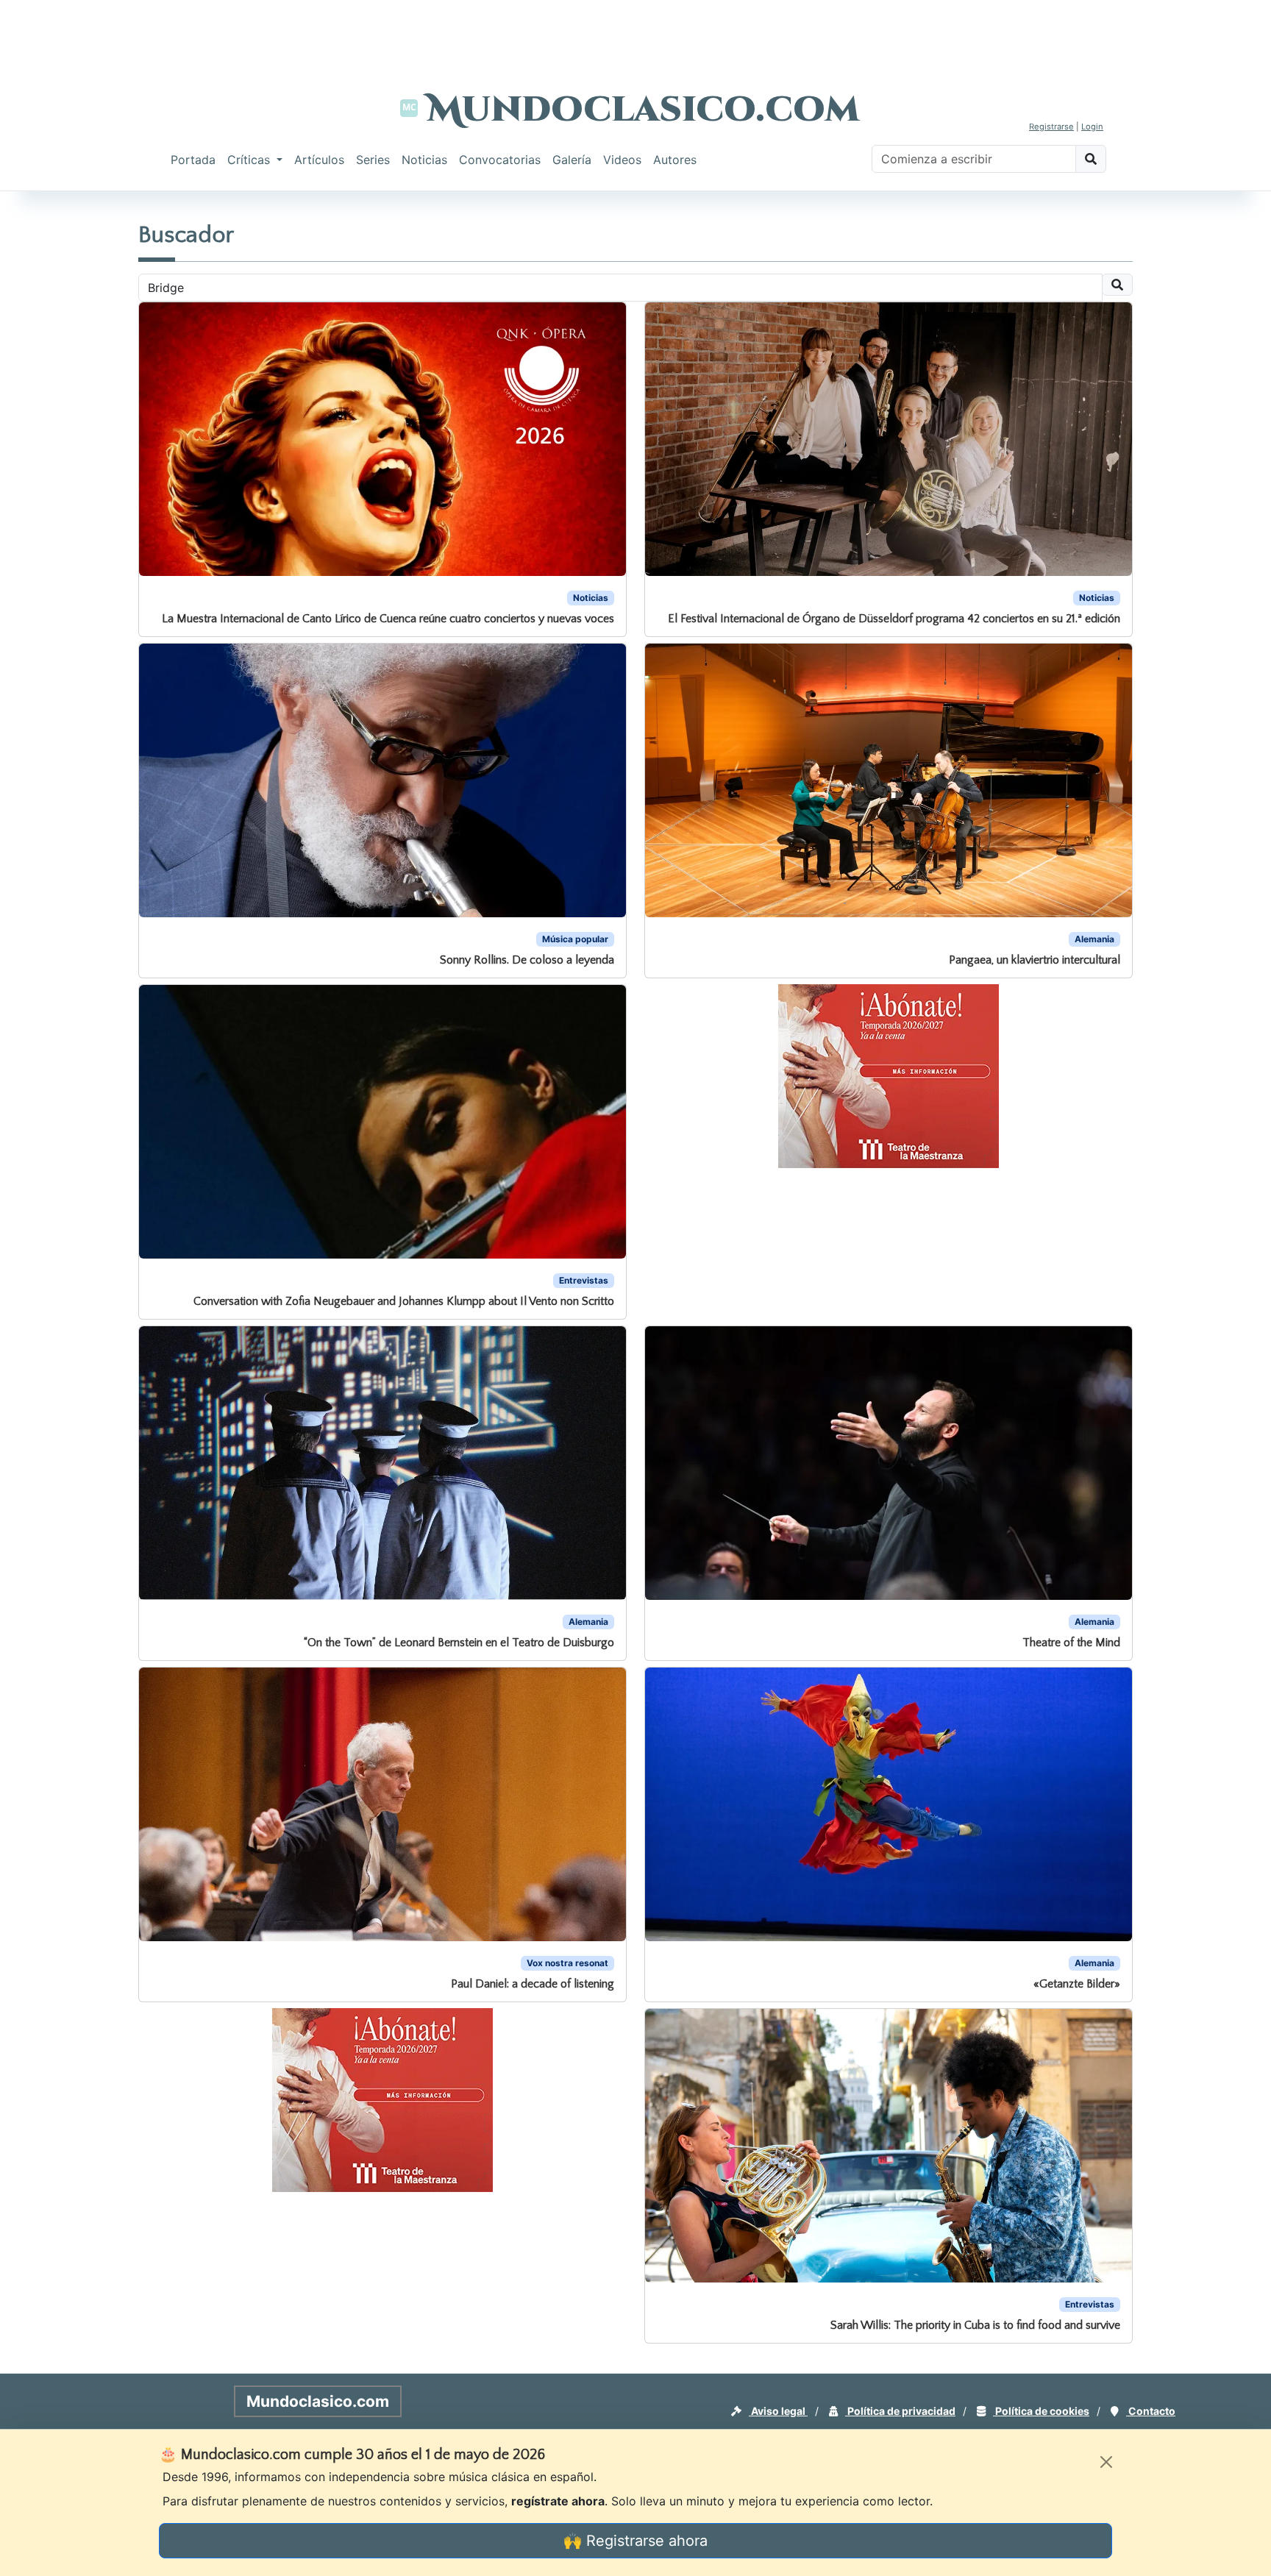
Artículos (319, 160)
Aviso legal (778, 2411)
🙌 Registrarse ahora (635, 2541)
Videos (622, 160)
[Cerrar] (1106, 2462)
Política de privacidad (900, 2411)
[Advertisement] (635, 33)
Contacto (1151, 2411)
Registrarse (1051, 127)
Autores (675, 160)
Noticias (424, 160)
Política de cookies (1041, 2411)
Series (373, 160)
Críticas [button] (250, 160)
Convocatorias (500, 160)
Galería (572, 160)
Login (1092, 127)
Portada (193, 160)
